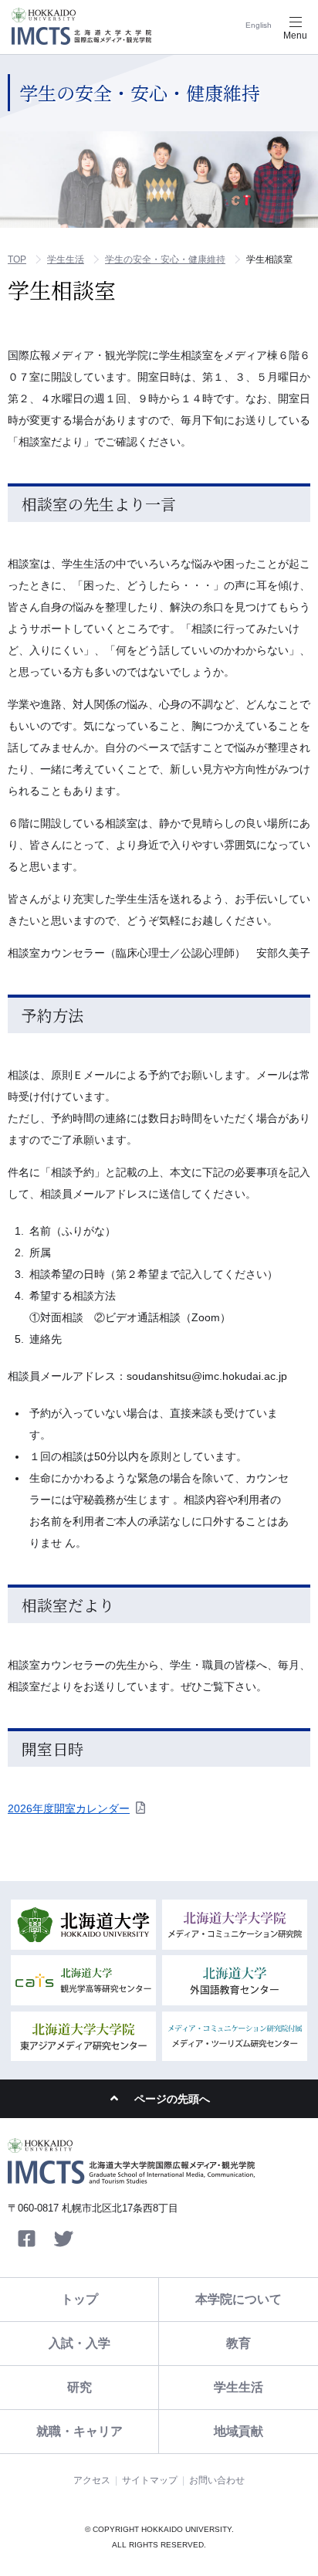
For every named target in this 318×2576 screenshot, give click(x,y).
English (259, 25)
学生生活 (66, 259)
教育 (238, 2343)
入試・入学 (79, 2343)
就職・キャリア (79, 2431)
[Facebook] (26, 2239)
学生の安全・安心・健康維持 (165, 259)
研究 (79, 2387)
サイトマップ (150, 2480)
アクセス (92, 2480)
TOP (17, 259)
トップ (79, 2299)
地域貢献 (238, 2431)
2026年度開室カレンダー (69, 1808)
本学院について (238, 2299)
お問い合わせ (217, 2480)
